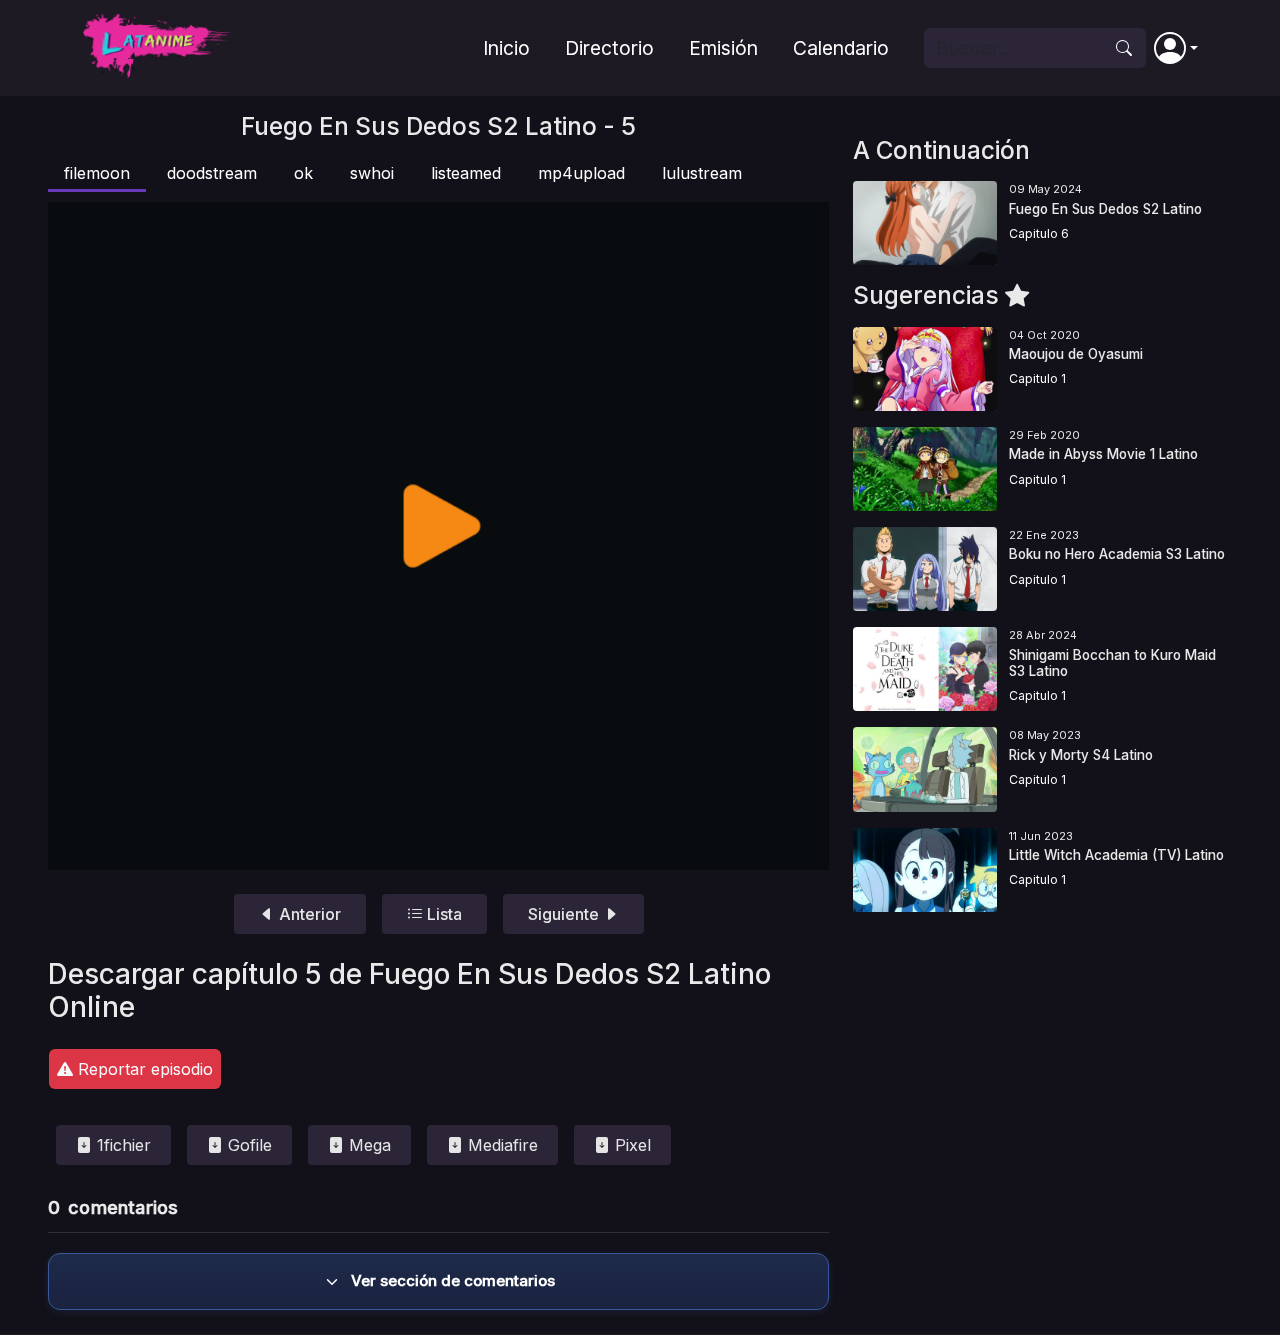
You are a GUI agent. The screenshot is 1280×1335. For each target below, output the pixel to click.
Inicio (506, 48)
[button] (1176, 48)
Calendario (841, 48)
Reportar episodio (143, 1069)
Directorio (609, 48)
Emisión (723, 48)
